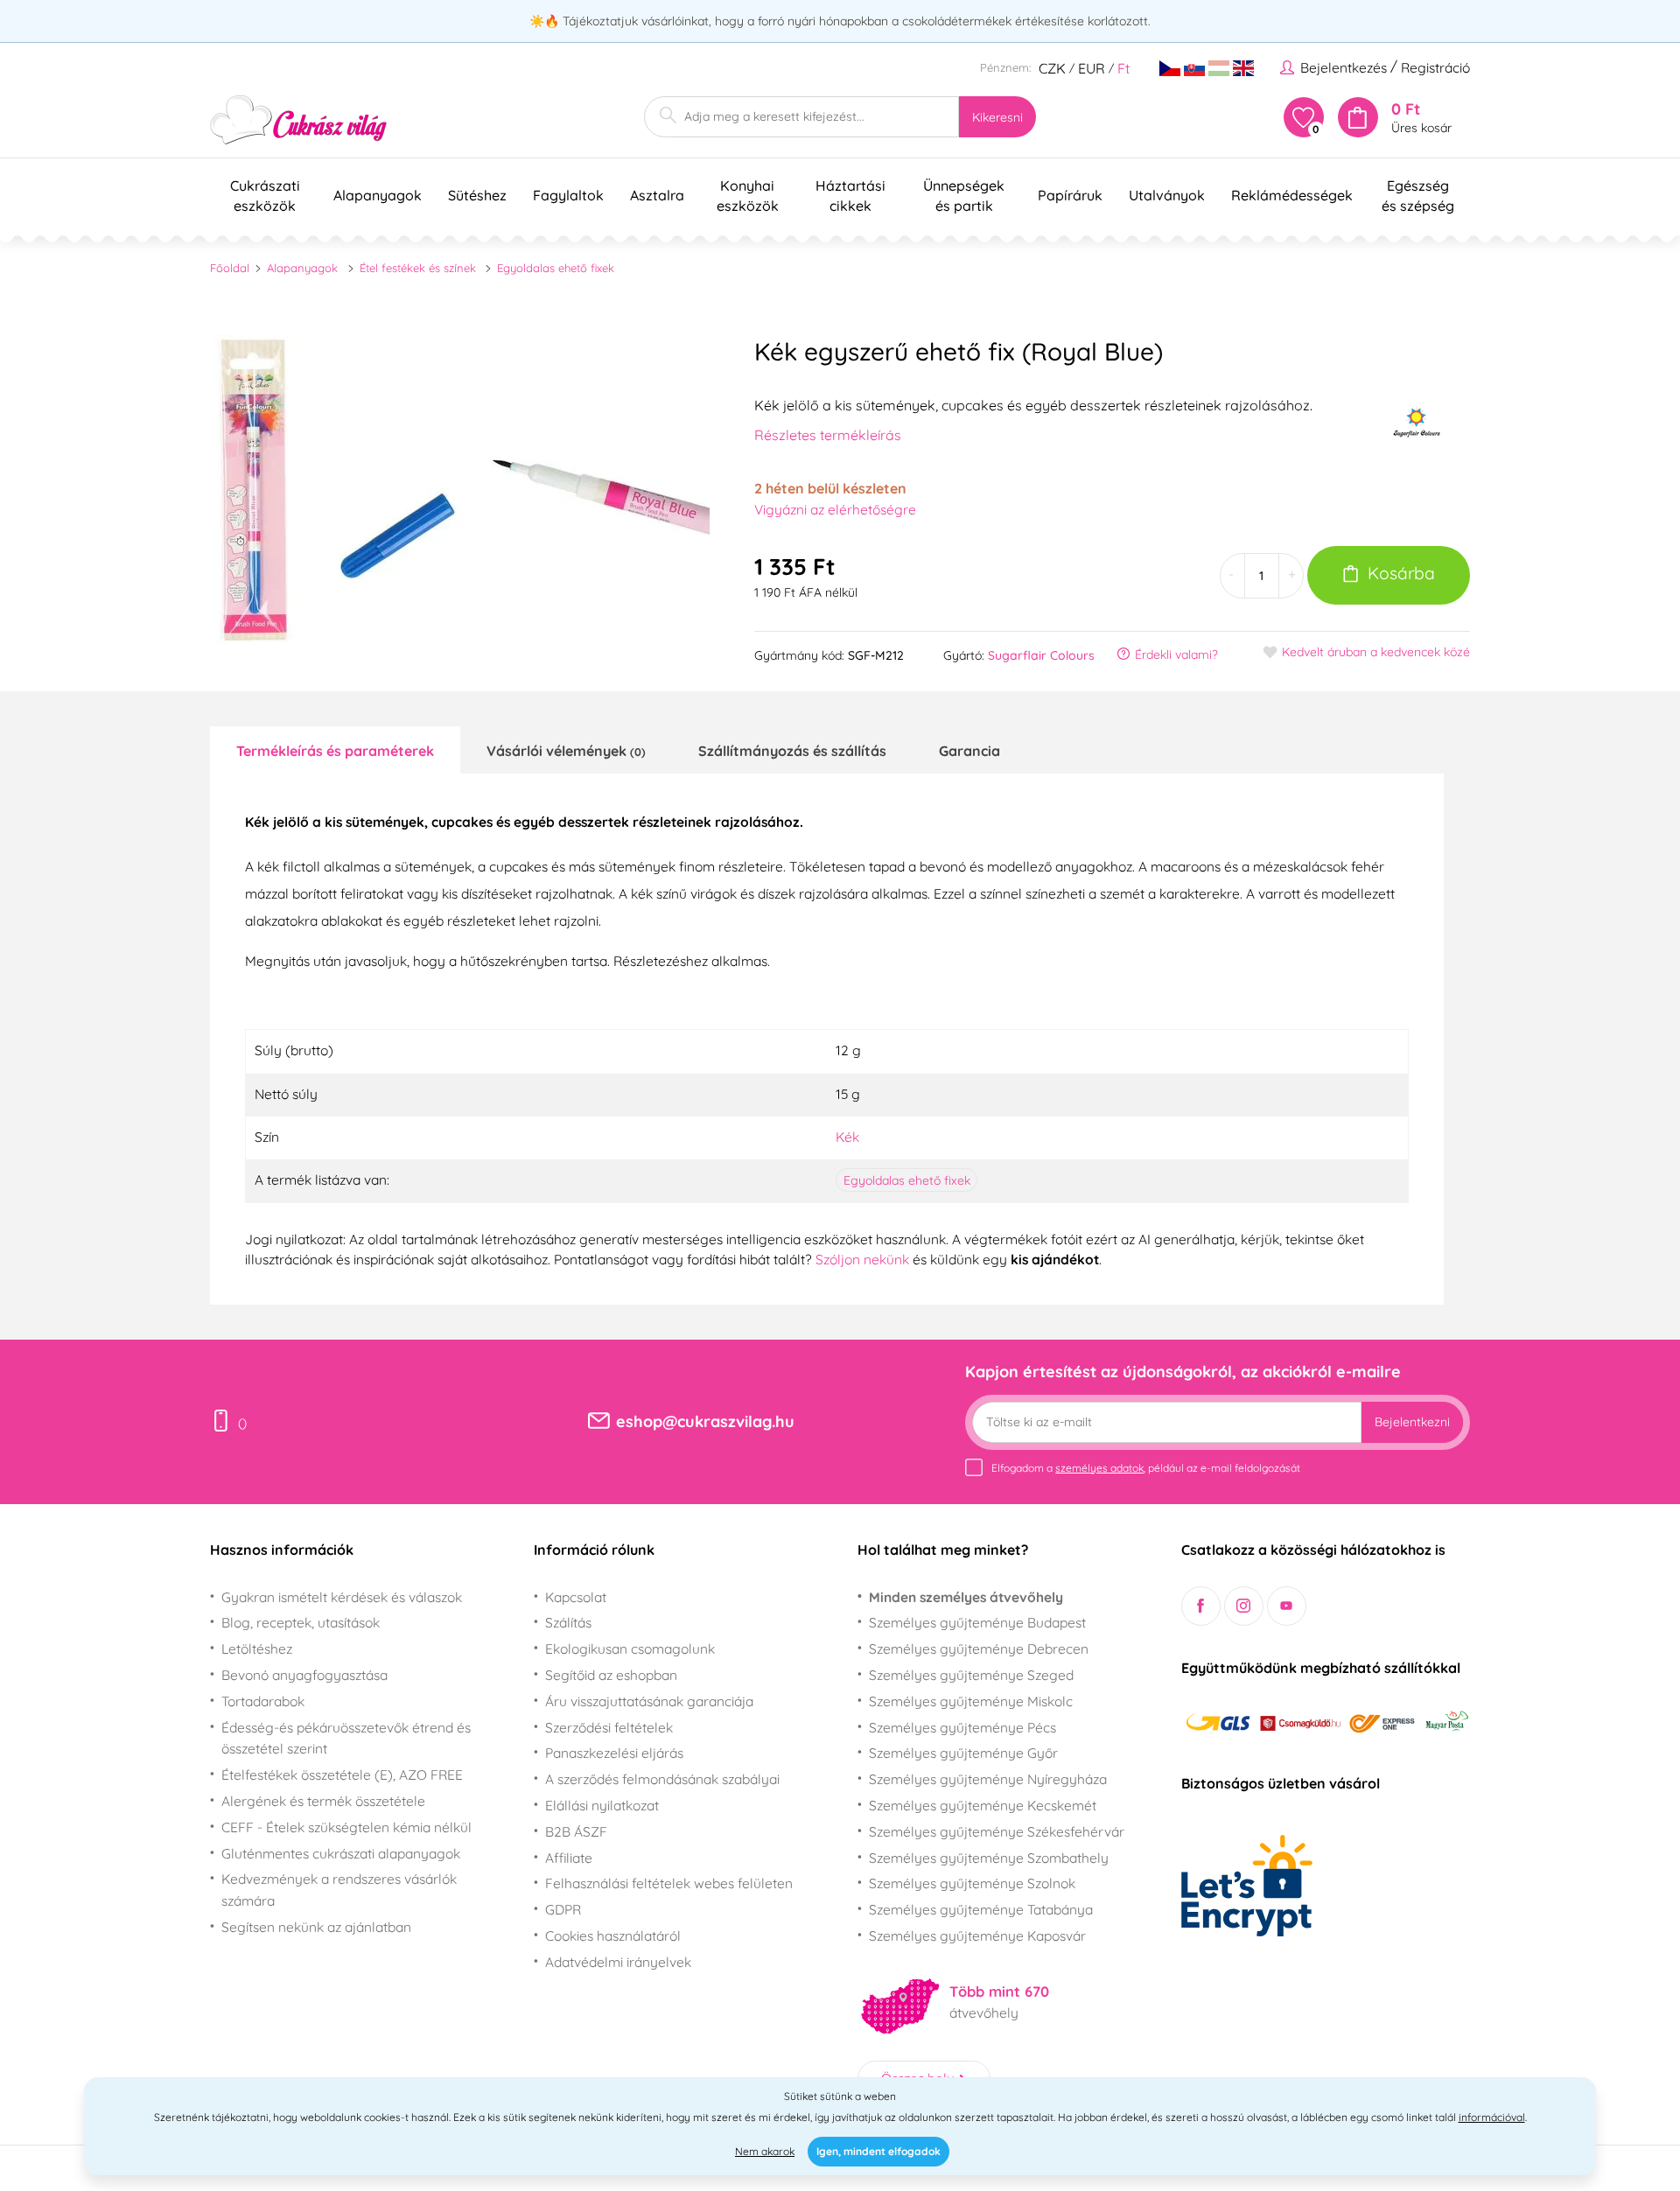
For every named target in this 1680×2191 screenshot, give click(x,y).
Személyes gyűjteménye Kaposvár (977, 1935)
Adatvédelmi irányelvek (618, 1962)
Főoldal (230, 268)
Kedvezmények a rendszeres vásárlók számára (339, 1890)
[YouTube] (1287, 1606)
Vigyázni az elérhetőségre (835, 509)
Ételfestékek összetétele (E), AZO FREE (342, 1774)
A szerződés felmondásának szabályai (662, 1779)
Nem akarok (765, 2151)
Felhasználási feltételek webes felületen (669, 1883)
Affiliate (569, 1858)
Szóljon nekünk (862, 1259)
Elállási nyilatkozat (602, 1805)
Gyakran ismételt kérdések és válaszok (342, 1597)
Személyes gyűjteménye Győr (963, 1753)
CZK (1052, 68)
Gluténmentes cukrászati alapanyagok (341, 1853)
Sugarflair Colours (1041, 655)
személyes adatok (1099, 1468)
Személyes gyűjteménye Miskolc (971, 1701)
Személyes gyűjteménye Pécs (962, 1727)
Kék (847, 1137)
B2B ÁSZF (576, 1831)
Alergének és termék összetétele (323, 1801)
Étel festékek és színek (418, 268)
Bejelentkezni (1412, 1422)
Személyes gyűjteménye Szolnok (972, 1883)
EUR (1092, 68)
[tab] (335, 750)
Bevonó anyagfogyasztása (304, 1675)
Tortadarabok (263, 1701)
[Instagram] (1244, 1606)
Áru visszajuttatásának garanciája (649, 1701)
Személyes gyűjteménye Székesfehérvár (997, 1831)
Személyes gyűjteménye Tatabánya (981, 1909)
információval (1492, 2117)
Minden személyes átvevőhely (966, 1597)
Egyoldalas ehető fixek (556, 268)
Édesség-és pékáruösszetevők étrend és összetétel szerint (346, 1738)
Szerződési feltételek (609, 1727)
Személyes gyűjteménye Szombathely (989, 1858)
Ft (1123, 68)
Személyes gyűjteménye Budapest (977, 1622)
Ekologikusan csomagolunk (630, 1648)
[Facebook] (1201, 1606)
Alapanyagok (302, 268)
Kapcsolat (576, 1597)
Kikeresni (997, 117)
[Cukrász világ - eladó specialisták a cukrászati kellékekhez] (299, 120)
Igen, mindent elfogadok (878, 2151)
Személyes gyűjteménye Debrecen (979, 1648)
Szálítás (568, 1622)
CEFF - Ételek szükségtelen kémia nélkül (346, 1827)
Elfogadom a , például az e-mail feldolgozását (1146, 1468)
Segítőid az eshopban (611, 1675)
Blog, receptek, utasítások (301, 1622)
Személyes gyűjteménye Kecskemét (983, 1805)
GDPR (563, 1909)
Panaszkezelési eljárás (614, 1753)
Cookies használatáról (613, 1935)
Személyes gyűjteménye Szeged (971, 1675)
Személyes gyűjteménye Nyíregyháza (988, 1779)
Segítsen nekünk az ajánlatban (316, 1927)
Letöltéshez (257, 1648)
